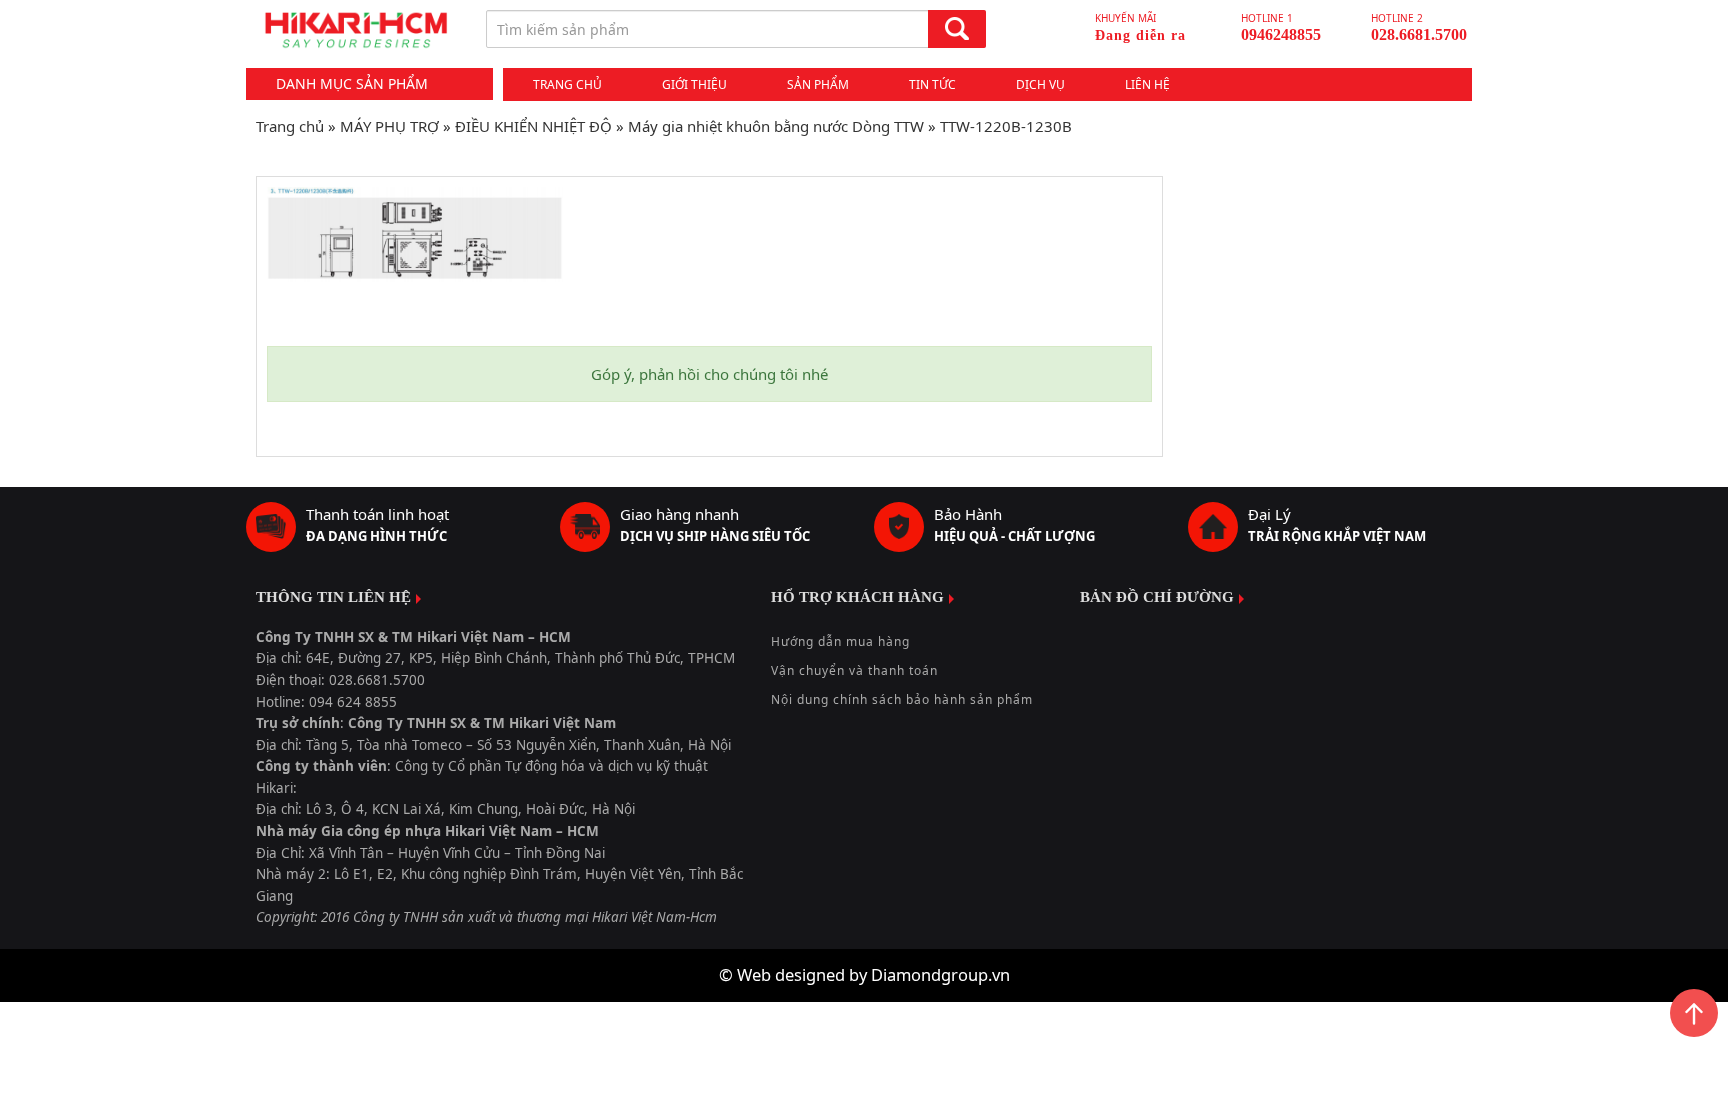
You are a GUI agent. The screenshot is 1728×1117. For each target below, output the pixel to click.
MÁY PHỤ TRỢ (389, 126)
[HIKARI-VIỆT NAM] (356, 30)
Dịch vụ (1040, 84)
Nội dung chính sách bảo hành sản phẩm (902, 699)
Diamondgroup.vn (940, 974)
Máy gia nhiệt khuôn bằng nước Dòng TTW (776, 126)
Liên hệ (1147, 84)
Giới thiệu (694, 84)
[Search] (957, 29)
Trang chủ (567, 84)
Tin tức (932, 84)
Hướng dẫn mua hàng (840, 641)
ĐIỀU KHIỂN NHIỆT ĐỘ (533, 126)
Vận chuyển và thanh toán (854, 670)
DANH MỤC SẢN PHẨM (352, 83)
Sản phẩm (818, 84)
